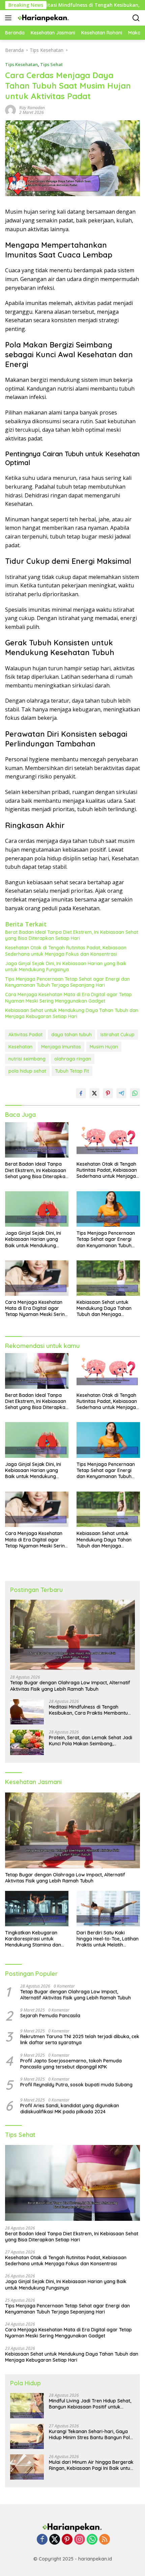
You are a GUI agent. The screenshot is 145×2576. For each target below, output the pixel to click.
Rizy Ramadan (32, 108)
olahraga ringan (73, 1059)
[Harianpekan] (43, 18)
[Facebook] (42, 2540)
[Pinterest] (67, 2540)
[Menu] (10, 18)
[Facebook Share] (81, 1093)
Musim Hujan (104, 1047)
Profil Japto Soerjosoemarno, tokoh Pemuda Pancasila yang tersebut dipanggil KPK (71, 2064)
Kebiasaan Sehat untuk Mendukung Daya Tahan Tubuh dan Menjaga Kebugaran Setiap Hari (72, 1013)
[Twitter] (55, 2540)
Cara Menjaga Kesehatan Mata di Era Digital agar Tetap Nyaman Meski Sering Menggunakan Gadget (68, 998)
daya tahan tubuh (71, 1035)
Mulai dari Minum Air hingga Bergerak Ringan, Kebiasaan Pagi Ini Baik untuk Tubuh (91, 2465)
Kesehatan (20, 1047)
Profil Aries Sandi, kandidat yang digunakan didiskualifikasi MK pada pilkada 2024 (70, 2109)
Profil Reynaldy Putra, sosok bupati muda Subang (76, 2085)
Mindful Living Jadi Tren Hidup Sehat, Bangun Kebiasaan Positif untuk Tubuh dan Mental (90, 2404)
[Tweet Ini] (94, 1093)
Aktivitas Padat (25, 1035)
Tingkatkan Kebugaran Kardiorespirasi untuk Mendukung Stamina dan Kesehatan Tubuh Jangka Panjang (34, 1939)
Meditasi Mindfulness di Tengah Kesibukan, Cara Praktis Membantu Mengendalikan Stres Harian (88, 1710)
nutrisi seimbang (27, 1059)
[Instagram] (80, 2540)
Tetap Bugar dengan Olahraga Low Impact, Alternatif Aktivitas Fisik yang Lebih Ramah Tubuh (70, 1686)
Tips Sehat (51, 64)
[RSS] (105, 2540)
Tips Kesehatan (21, 64)
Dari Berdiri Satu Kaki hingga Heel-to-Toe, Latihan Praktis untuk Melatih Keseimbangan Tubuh (108, 1939)
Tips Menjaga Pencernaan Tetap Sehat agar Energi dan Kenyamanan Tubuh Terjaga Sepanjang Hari (67, 982)
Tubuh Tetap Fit (72, 1071)
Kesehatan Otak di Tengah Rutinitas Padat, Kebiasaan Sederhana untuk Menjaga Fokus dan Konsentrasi (66, 951)
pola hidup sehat (27, 1071)
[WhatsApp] (92, 2540)
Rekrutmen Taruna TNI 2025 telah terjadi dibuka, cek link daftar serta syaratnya (80, 2040)
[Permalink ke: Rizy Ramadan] (10, 110)
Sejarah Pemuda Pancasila (50, 2016)
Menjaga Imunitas (61, 1047)
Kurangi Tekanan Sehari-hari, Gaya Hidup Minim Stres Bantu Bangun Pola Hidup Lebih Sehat (91, 2434)
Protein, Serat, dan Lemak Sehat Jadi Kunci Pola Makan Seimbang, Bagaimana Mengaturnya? (91, 1741)
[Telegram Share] (121, 1093)
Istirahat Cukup (118, 1035)
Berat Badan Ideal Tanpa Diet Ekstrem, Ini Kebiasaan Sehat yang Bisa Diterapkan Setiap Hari (72, 935)
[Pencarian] (136, 18)
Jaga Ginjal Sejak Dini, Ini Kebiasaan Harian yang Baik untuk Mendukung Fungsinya (66, 967)
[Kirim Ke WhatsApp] (135, 1093)
